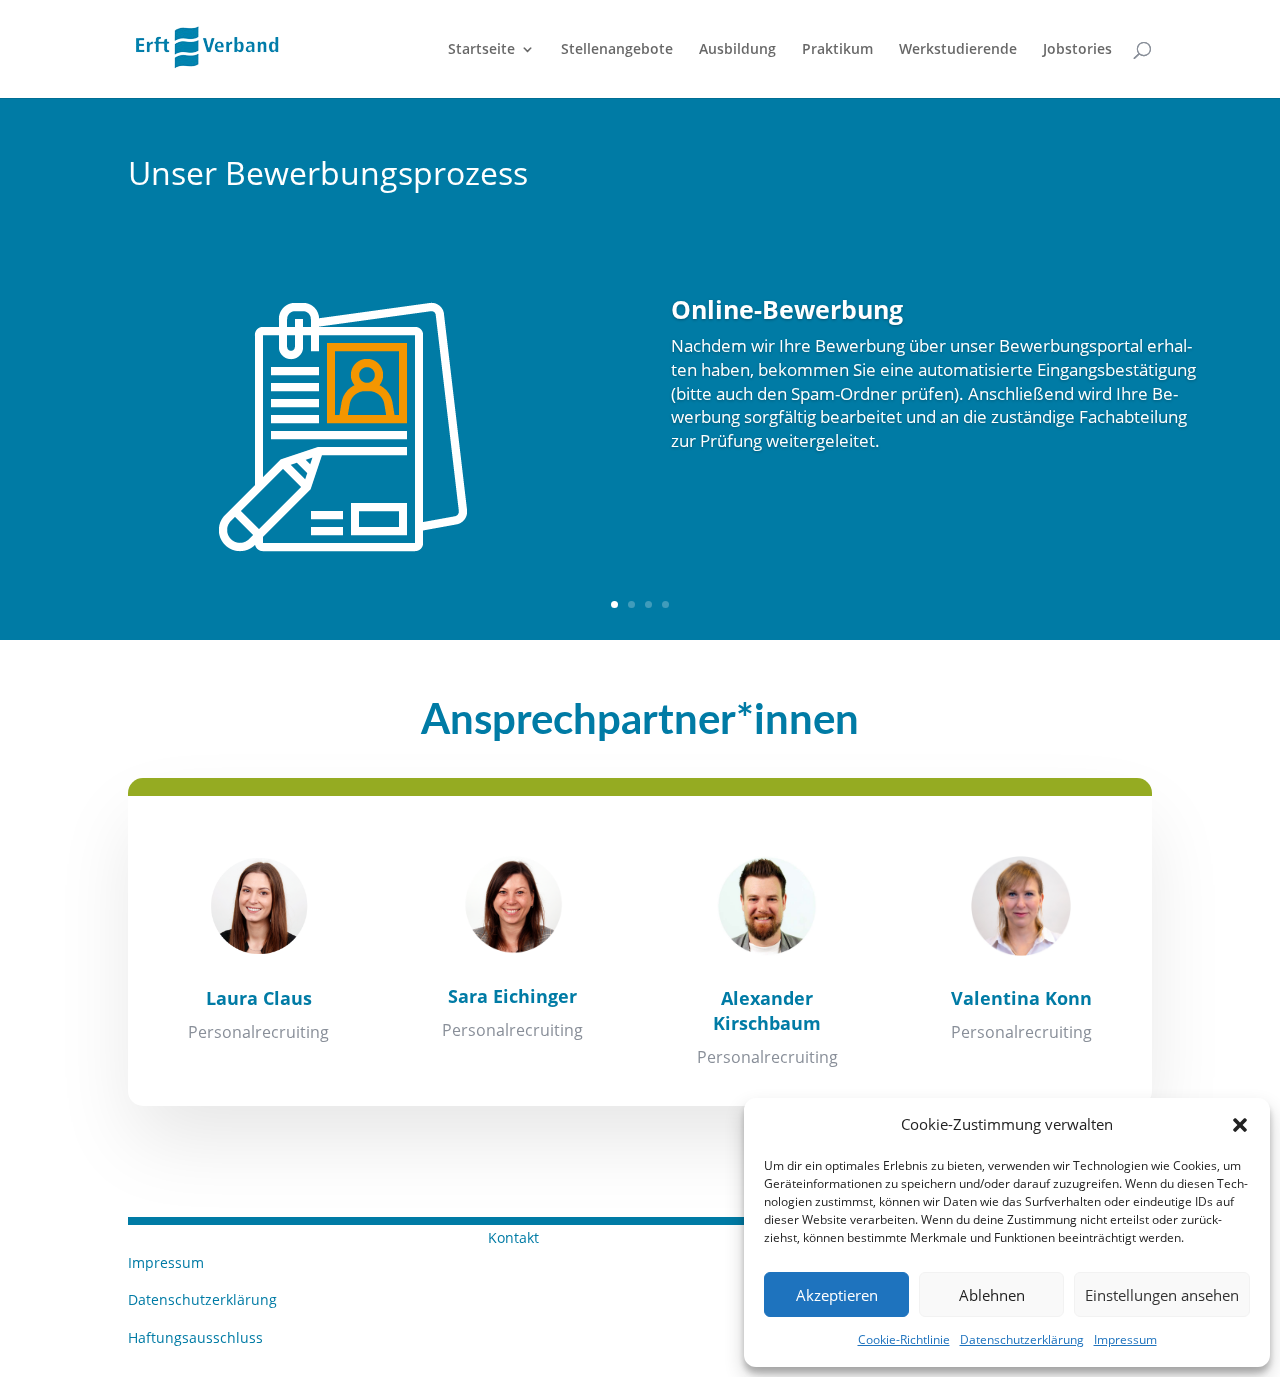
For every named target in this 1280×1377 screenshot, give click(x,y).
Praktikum (837, 50)
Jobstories (1077, 50)
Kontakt (513, 1237)
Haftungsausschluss (195, 1337)
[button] (1240, 1125)
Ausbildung (737, 50)
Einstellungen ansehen (1162, 1295)
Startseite (481, 50)
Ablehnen (992, 1295)
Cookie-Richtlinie (904, 1339)
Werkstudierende (958, 50)
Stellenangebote (617, 50)
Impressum (1125, 1339)
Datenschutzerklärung (1022, 1339)
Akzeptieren (837, 1295)
